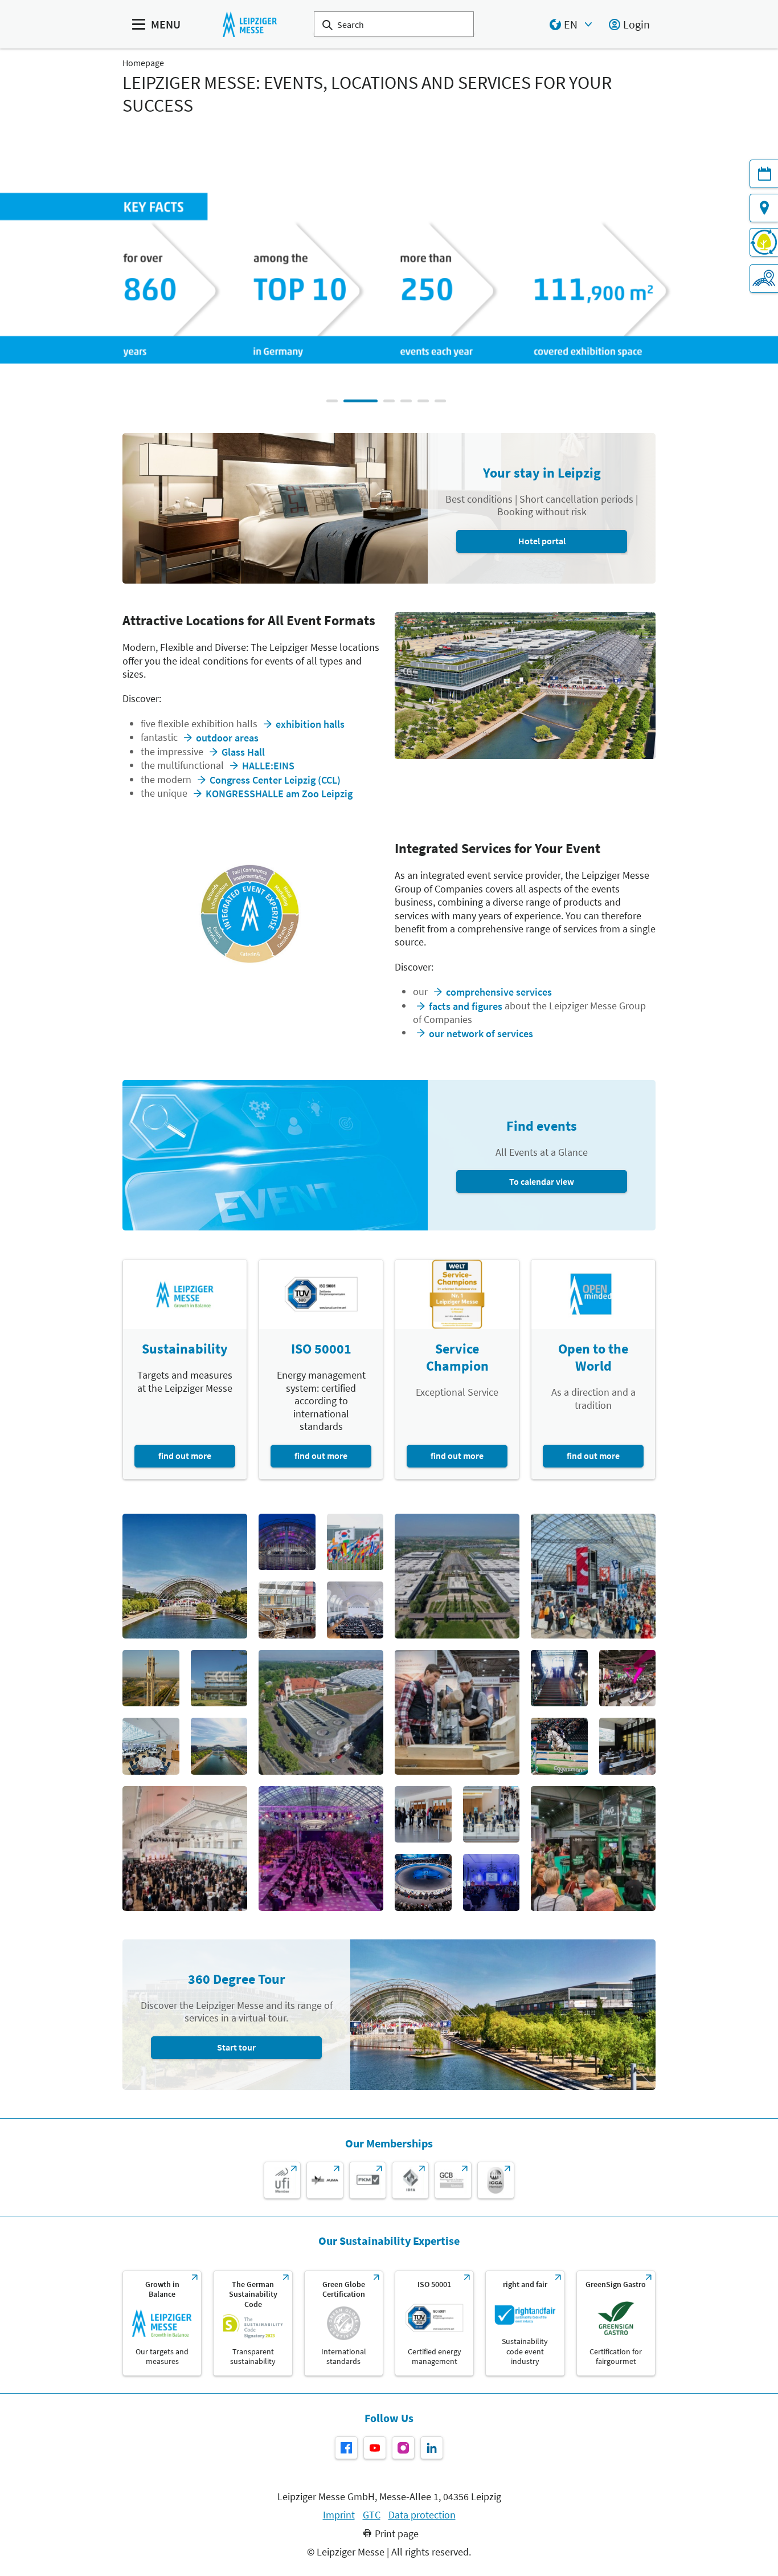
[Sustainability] (764, 242)
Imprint (339, 2515)
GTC (372, 2515)
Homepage (143, 63)
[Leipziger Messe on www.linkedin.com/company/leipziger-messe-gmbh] (432, 2448)
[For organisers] (764, 279)
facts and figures (466, 1006)
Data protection (422, 2515)
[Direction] (764, 208)
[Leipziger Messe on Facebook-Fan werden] (346, 2448)
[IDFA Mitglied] (410, 2180)
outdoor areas (227, 738)
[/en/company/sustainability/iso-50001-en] (434, 2323)
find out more (185, 1456)
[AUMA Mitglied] (325, 2180)
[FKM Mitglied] (368, 2180)
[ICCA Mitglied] (496, 2180)
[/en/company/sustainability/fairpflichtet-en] (525, 2323)
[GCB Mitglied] (453, 2180)
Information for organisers (566, 311)
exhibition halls (310, 724)
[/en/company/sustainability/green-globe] (344, 2323)
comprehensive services (499, 992)
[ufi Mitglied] (282, 2180)
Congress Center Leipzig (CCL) (275, 780)
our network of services (481, 1034)
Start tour (236, 2047)
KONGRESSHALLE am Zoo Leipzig (279, 794)
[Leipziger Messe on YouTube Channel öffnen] (375, 2448)
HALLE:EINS (268, 766)
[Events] (764, 174)
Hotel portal (542, 541)
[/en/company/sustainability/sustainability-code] (253, 2323)
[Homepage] (250, 24)
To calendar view (542, 1181)
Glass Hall (243, 752)
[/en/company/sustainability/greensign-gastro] (616, 2323)
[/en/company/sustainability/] (162, 2323)
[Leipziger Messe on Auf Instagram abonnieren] (403, 2448)
